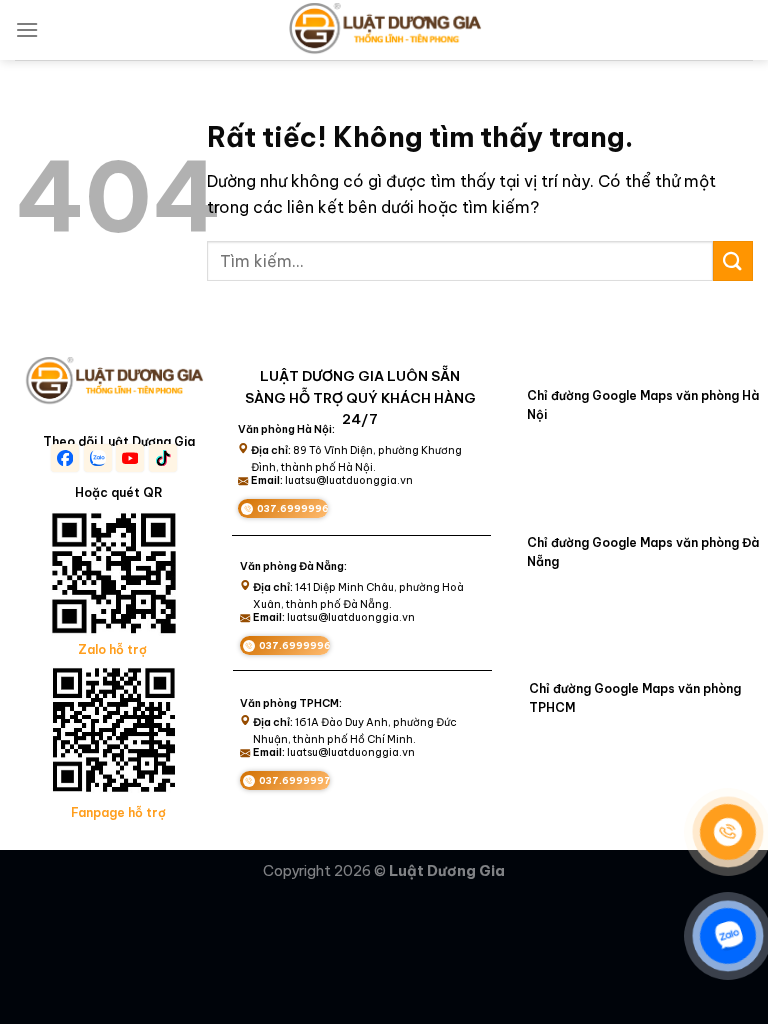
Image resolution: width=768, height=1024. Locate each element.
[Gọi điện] (728, 832)
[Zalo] (728, 936)
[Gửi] (733, 260)
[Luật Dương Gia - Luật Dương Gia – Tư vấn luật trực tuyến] (384, 30)
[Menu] (27, 29)
